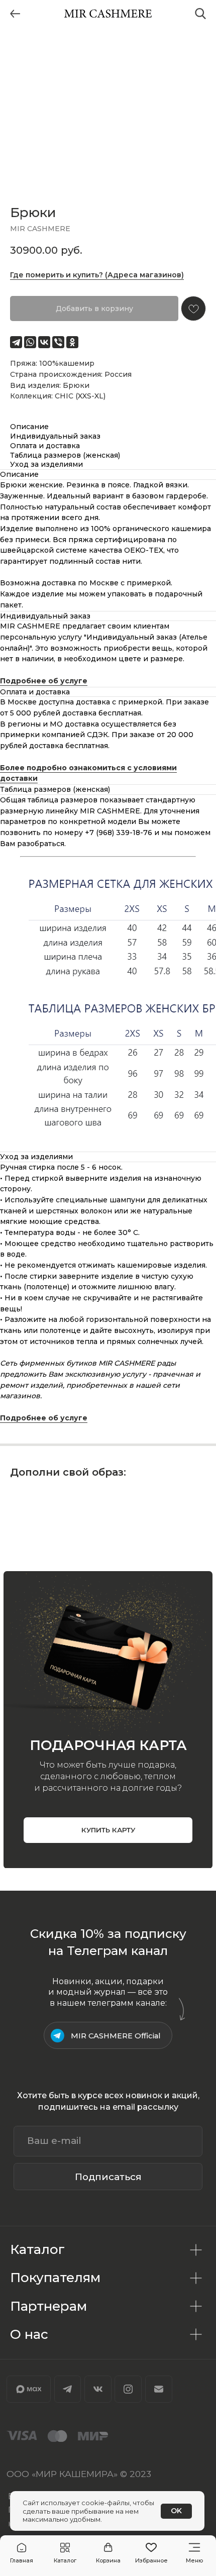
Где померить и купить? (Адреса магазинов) (97, 275)
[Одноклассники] (72, 342)
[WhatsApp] (30, 342)
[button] (65, 2553)
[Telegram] (16, 342)
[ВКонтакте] (44, 342)
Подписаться (108, 2177)
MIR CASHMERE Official (116, 2036)
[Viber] (58, 342)
